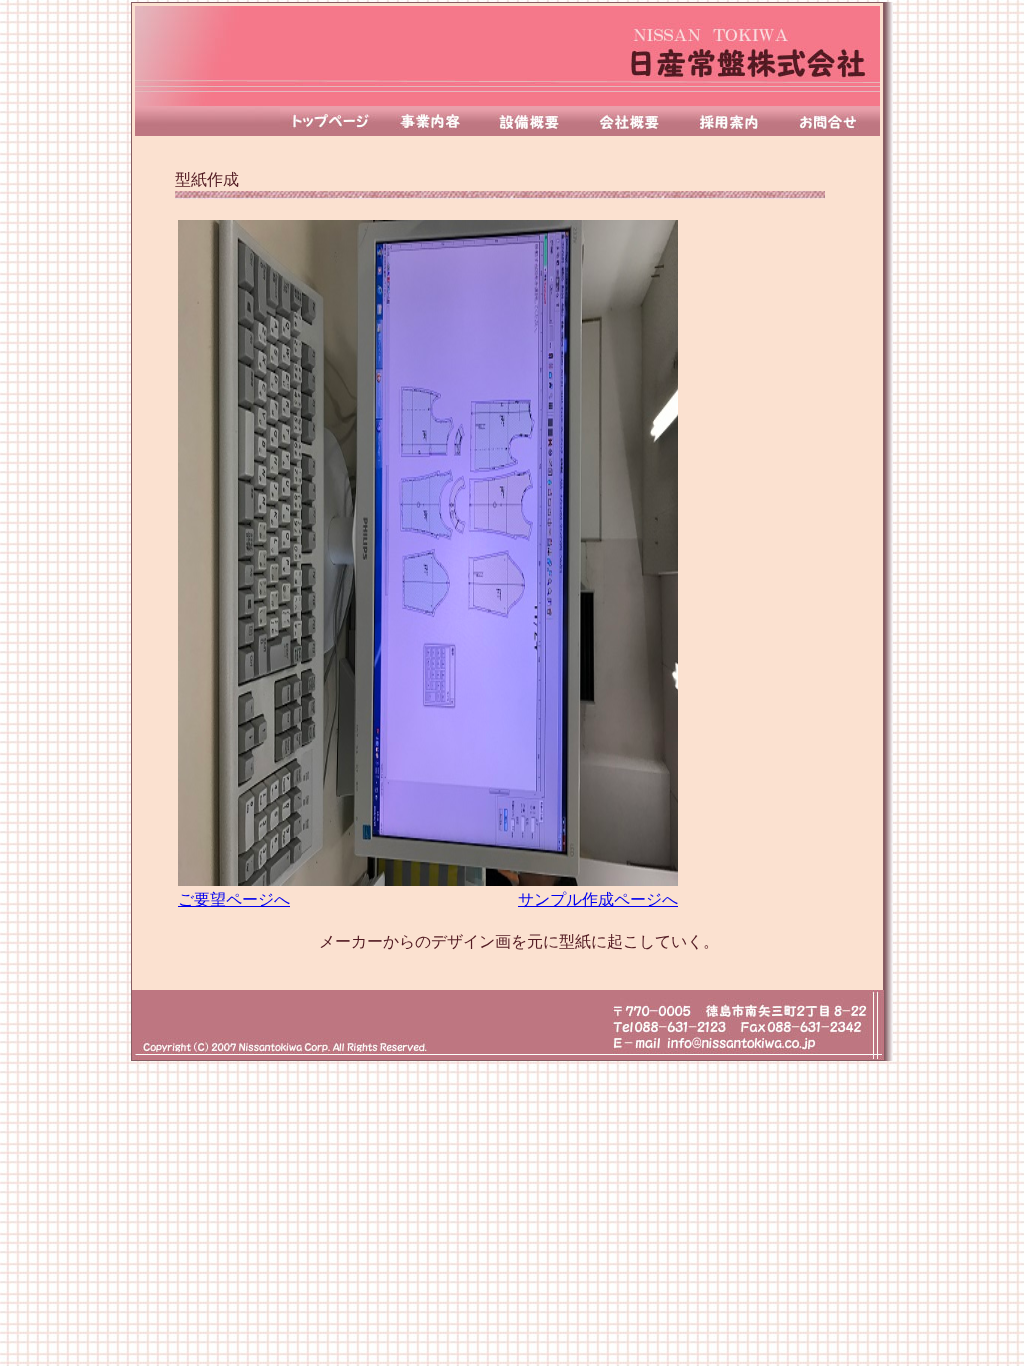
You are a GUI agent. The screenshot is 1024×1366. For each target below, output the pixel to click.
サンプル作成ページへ (598, 899)
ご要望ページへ (234, 899)
